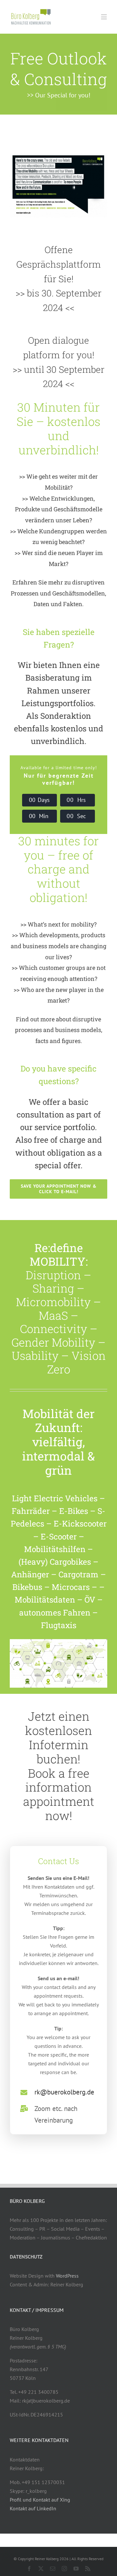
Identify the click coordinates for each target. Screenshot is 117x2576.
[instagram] (64, 2569)
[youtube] (76, 2569)
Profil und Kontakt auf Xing (40, 2500)
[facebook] (29, 2569)
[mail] (53, 2569)
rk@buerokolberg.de (64, 2092)
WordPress (67, 2276)
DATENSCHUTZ (26, 2257)
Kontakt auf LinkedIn (33, 2508)
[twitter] (41, 2569)
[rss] (88, 2569)
